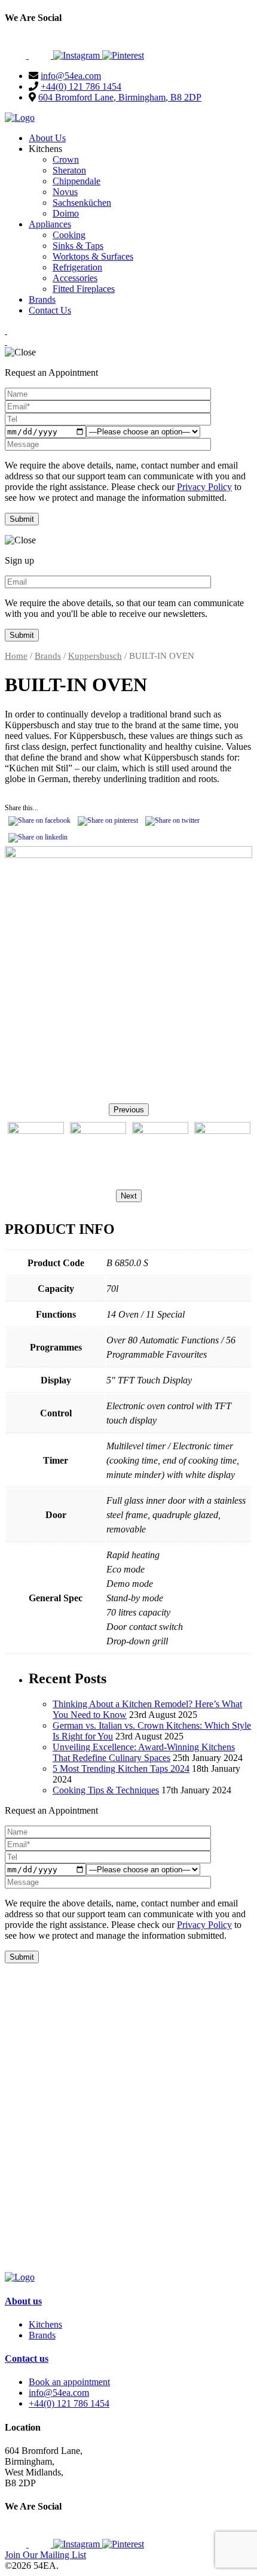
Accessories (75, 278)
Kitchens (45, 2324)
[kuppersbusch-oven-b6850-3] (128, 970)
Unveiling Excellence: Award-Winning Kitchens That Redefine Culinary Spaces (144, 1752)
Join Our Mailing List (45, 2555)
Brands (42, 299)
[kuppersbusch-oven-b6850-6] (222, 1150)
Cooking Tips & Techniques (106, 1790)
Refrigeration (77, 267)
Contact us (27, 2358)
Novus (65, 192)
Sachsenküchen (82, 203)
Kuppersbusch (95, 656)
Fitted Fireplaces (84, 289)
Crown (66, 159)
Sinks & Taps (78, 246)
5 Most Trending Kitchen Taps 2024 (121, 1768)
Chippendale (77, 181)
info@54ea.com (71, 76)
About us (23, 2301)
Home (16, 656)
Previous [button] (129, 1110)
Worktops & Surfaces (93, 256)
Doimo (66, 213)
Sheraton (69, 170)
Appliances (50, 224)
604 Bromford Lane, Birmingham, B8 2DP (120, 97)
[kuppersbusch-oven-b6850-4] (98, 1150)
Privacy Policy (204, 487)
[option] (36, 1152)
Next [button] (129, 1196)
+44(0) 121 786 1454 (81, 86)
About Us (47, 138)
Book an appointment (69, 2382)
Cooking (69, 235)
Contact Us (50, 310)
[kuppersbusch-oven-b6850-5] (160, 1150)
